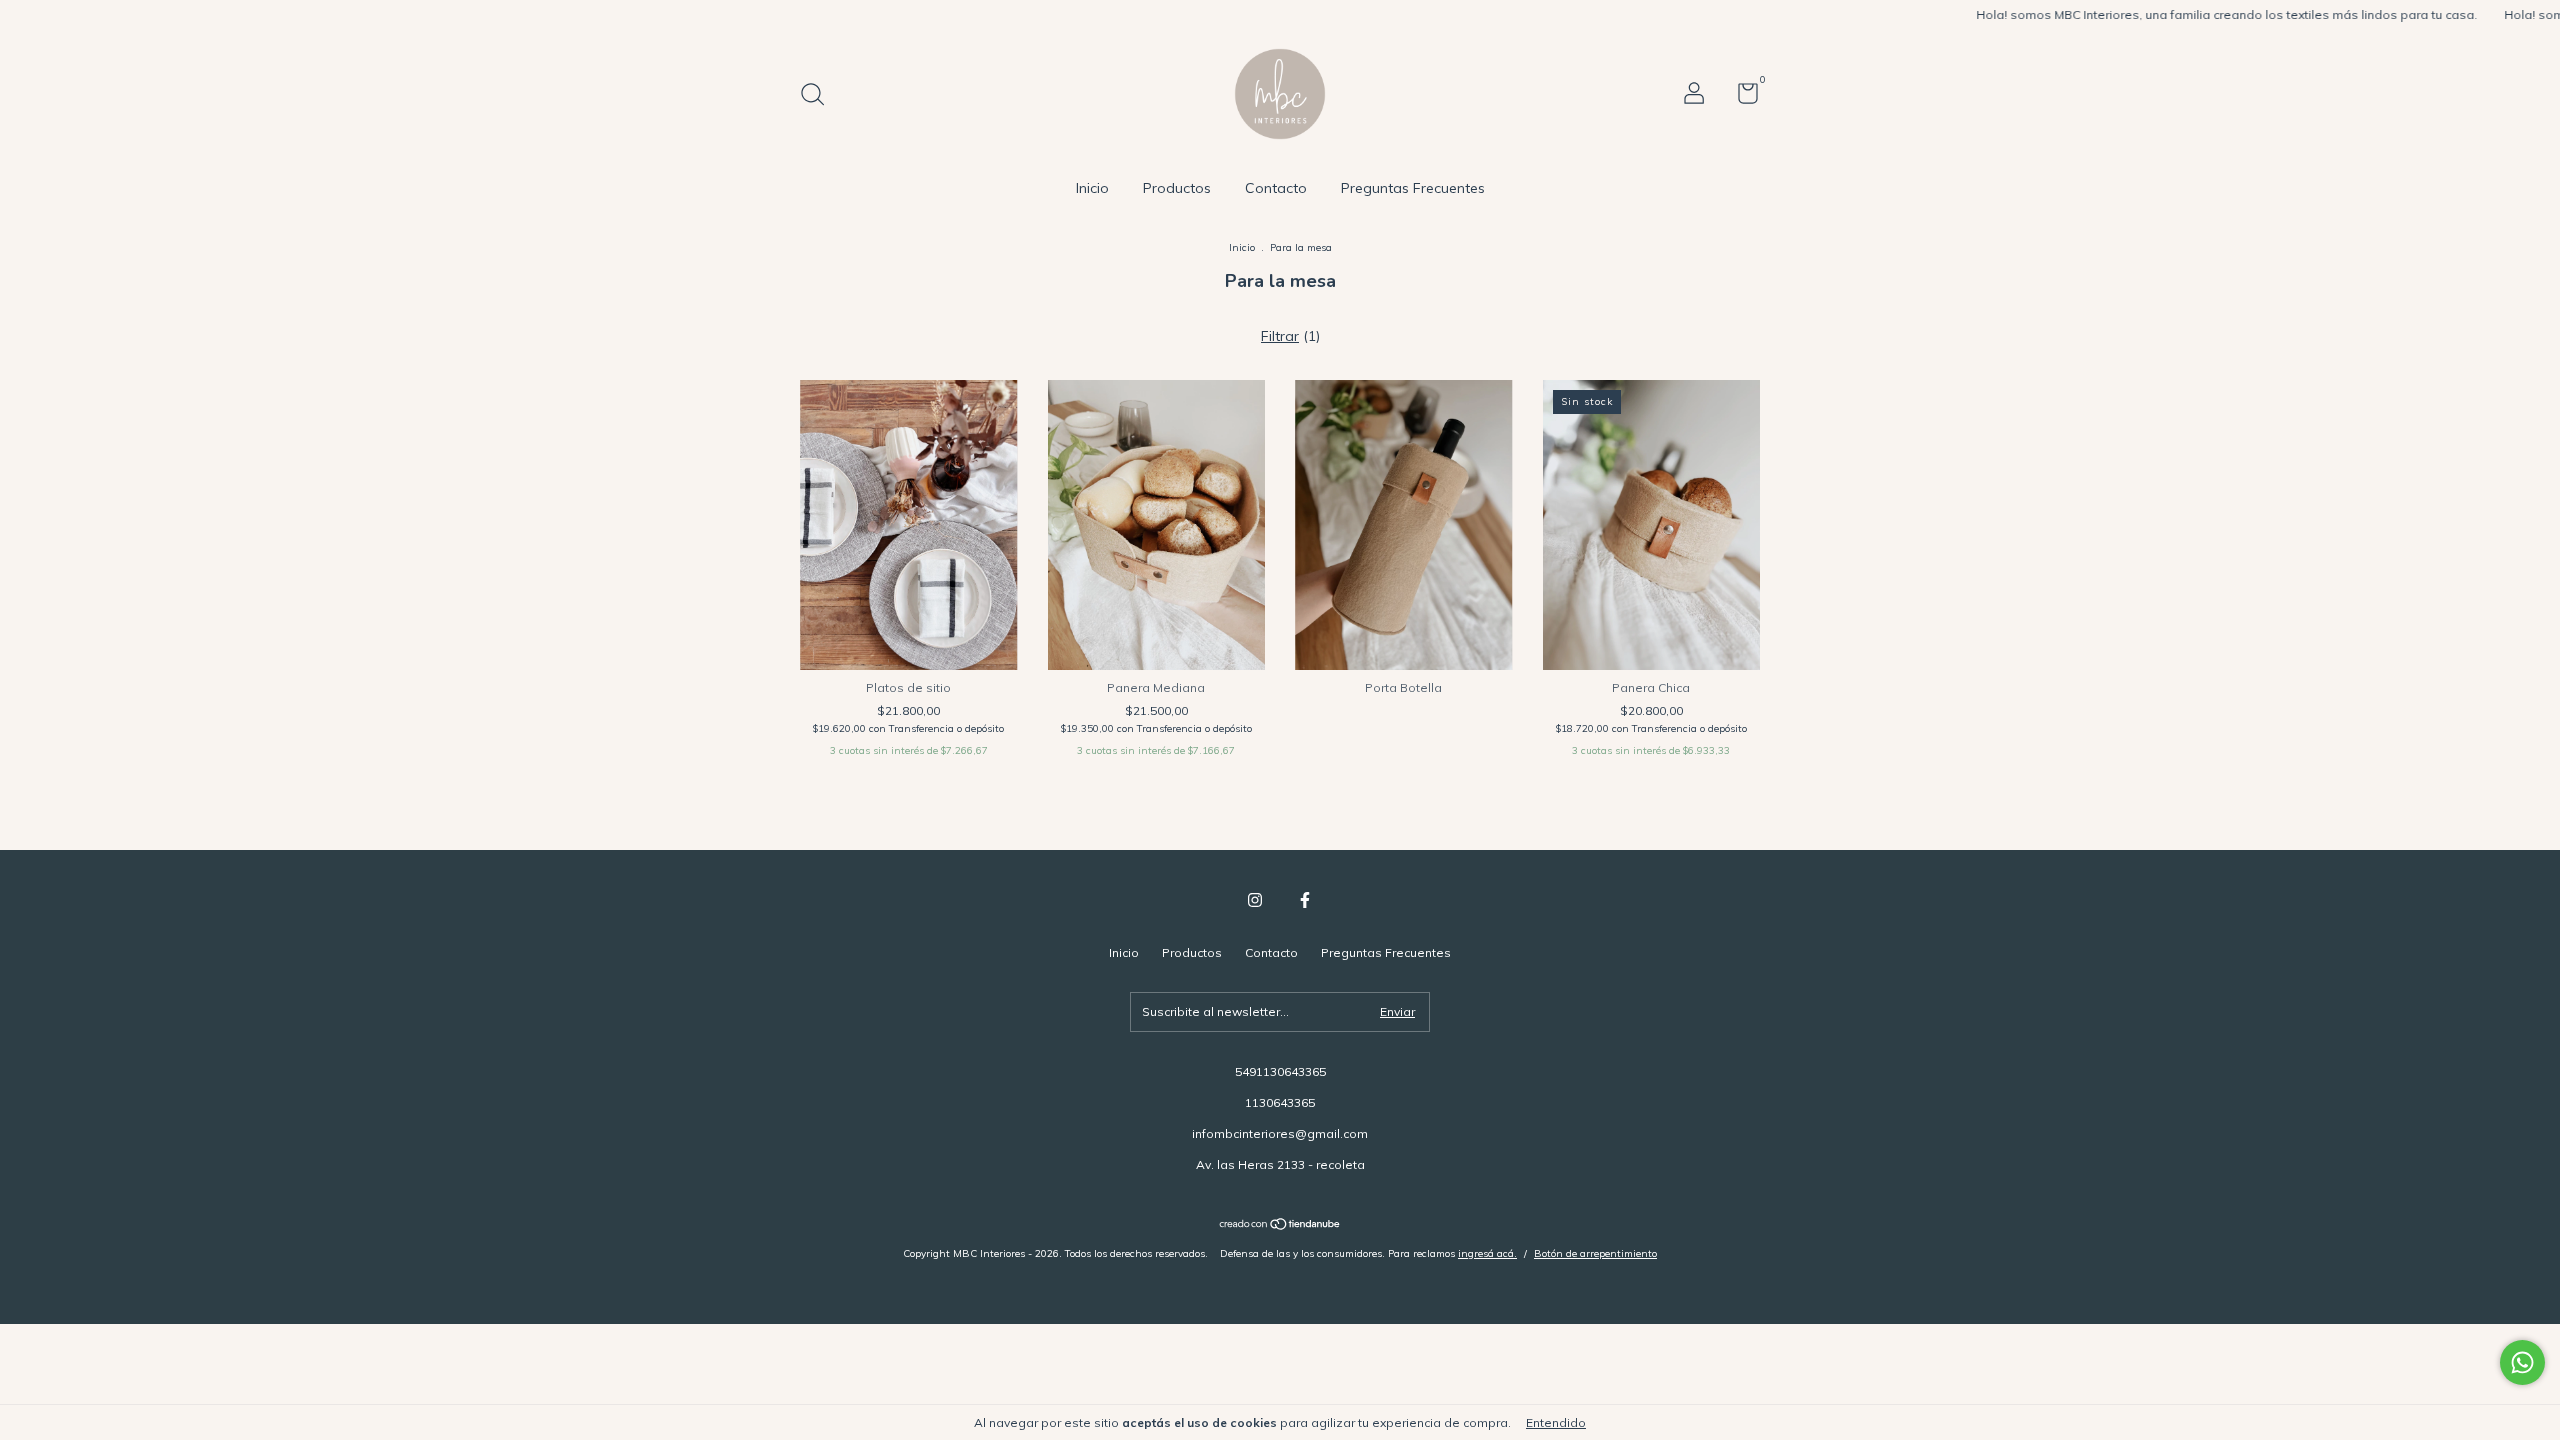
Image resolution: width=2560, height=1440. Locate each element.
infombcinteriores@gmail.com (1280, 1133)
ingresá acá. (1487, 1253)
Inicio (1092, 188)
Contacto (1276, 188)
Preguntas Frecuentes (1413, 188)
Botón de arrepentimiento (1595, 1253)
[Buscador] (819, 96)
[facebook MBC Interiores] (1305, 900)
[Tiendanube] (1280, 1226)
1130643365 (1280, 1102)
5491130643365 (1280, 1071)
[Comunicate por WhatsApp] (2522, 1362)
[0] (1740, 97)
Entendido (1556, 1422)
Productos (1177, 188)
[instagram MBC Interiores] (1255, 900)
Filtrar (1280, 336)
